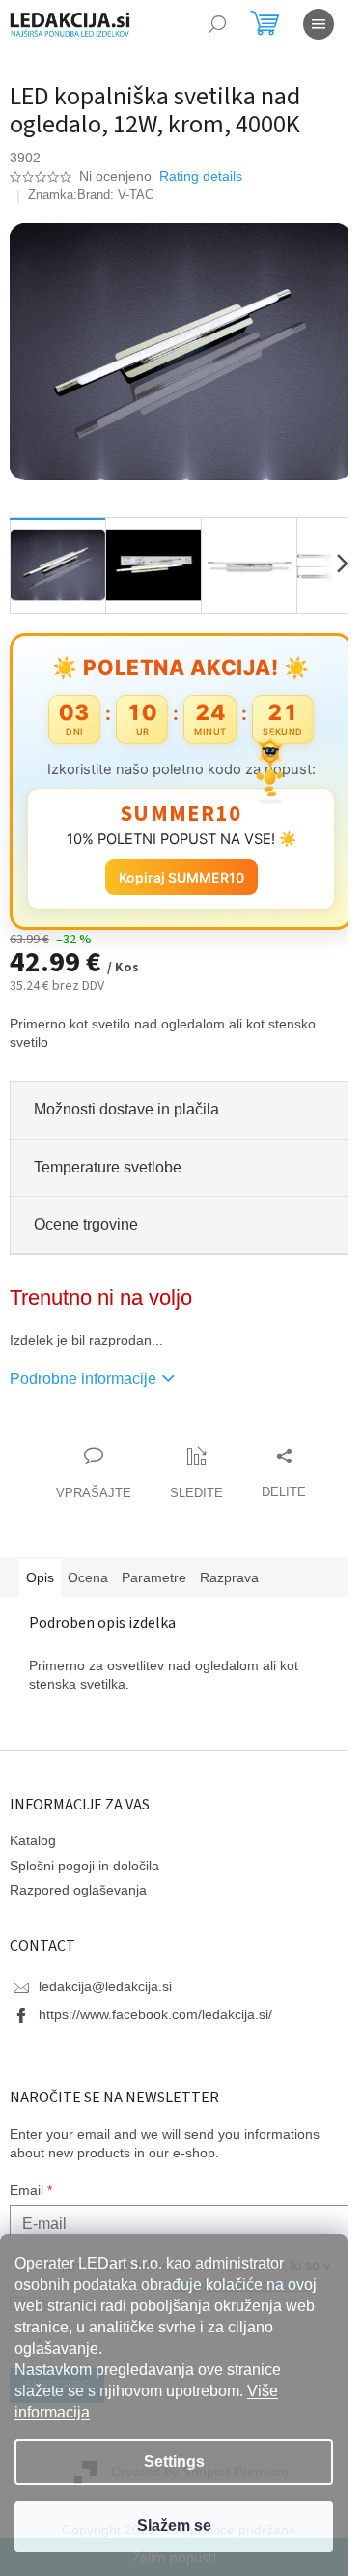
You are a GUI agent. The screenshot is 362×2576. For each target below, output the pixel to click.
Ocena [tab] (88, 1567)
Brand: (115, 195)
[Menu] (319, 24)
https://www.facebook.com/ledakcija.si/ (155, 2004)
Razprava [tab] (229, 1567)
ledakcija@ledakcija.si (105, 1976)
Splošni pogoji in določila (84, 1854)
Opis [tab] (40, 1567)
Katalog (33, 1830)
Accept (174, 2526)
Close (120, 1425)
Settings (174, 2461)
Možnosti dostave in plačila (126, 1099)
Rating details (201, 176)
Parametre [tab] (154, 1567)
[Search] (217, 24)
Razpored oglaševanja (78, 1879)
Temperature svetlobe (108, 1156)
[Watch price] (190, 1463)
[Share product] (277, 1463)
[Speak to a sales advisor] (87, 1463)
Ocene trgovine (86, 1213)
